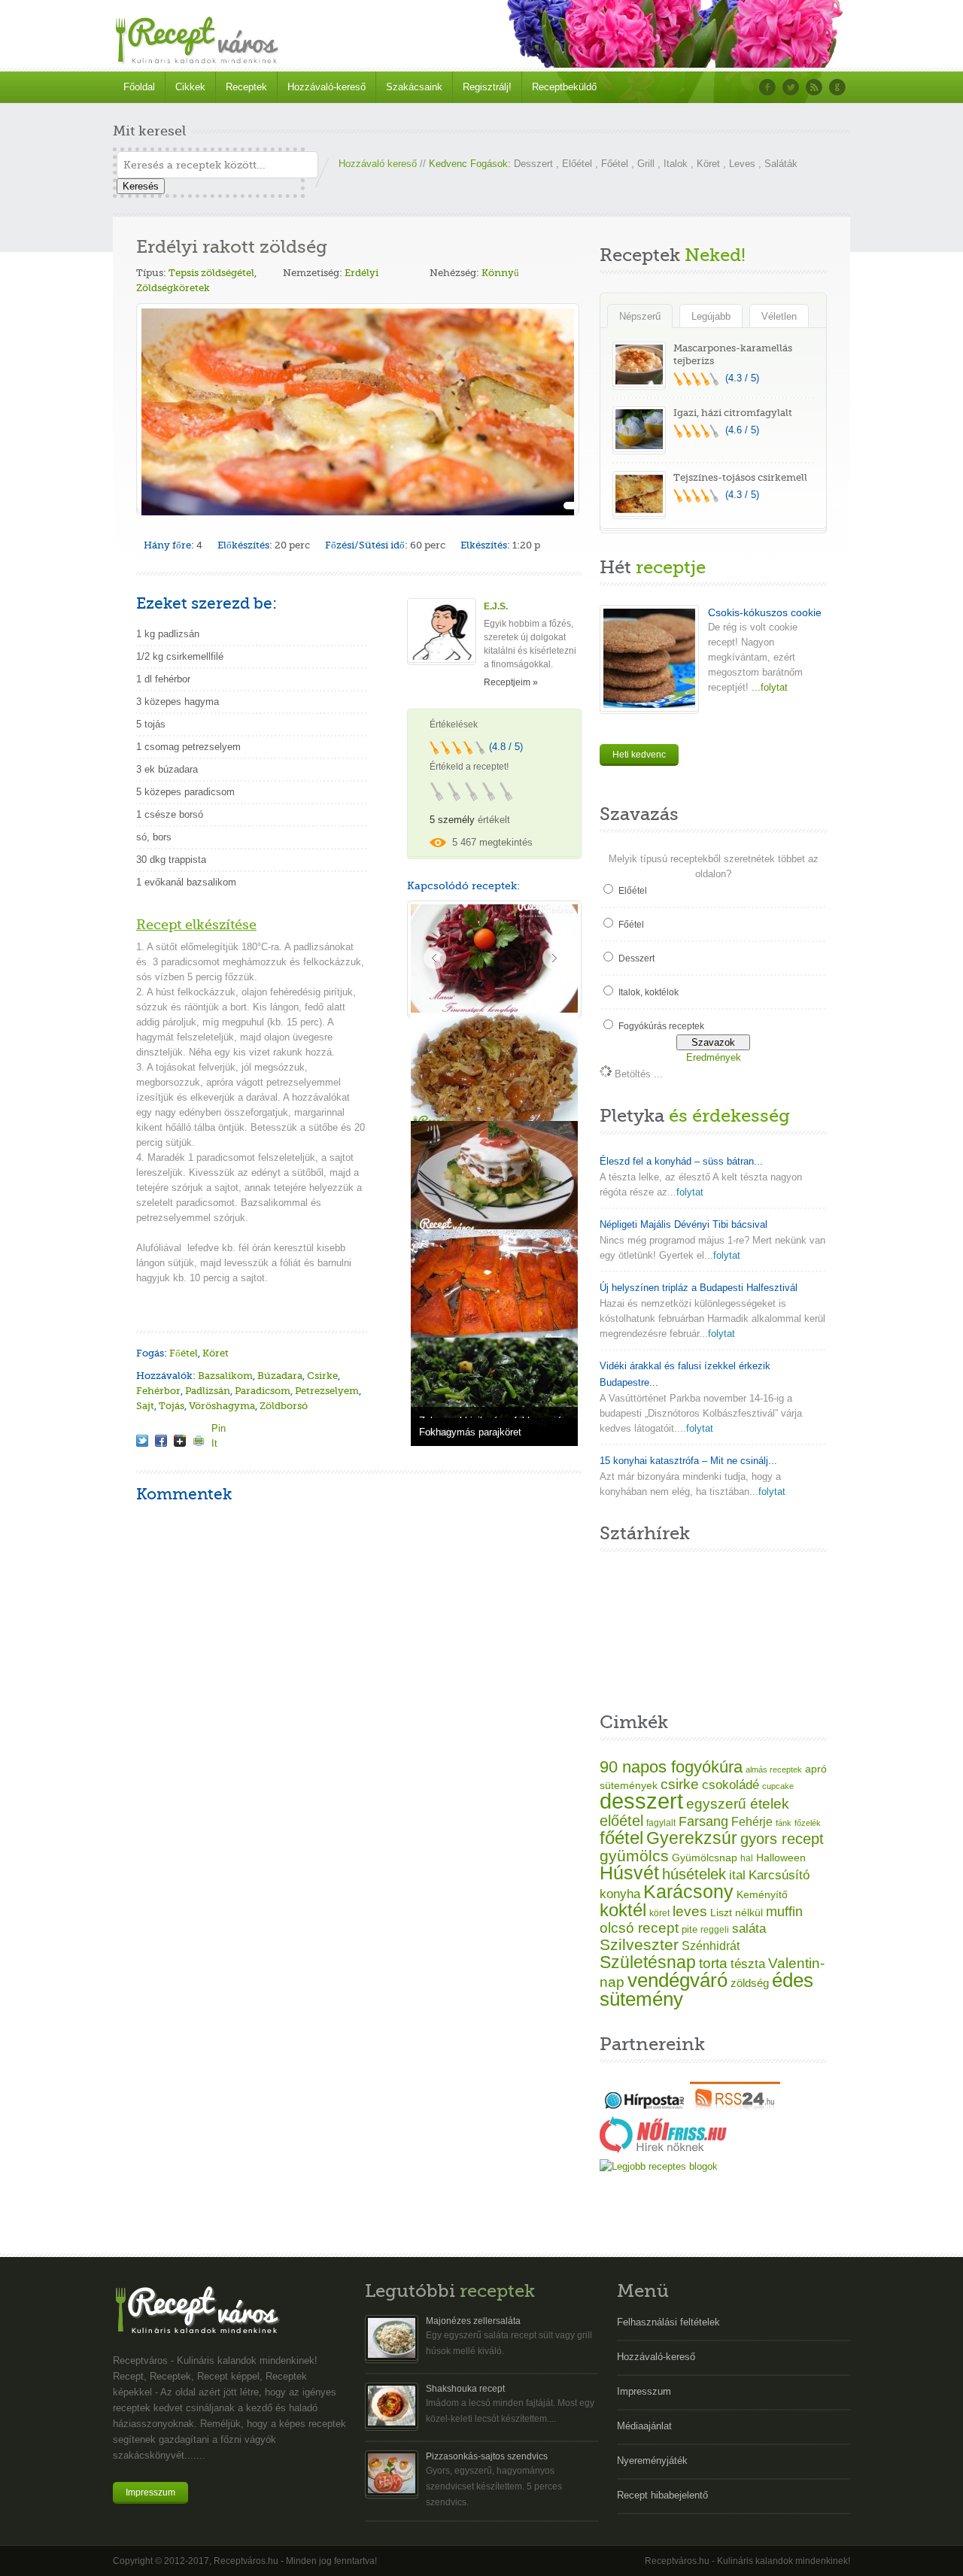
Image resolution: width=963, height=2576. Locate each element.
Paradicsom (263, 1391)
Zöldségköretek (173, 288)
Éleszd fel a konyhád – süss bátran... (681, 1161)
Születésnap (648, 1962)
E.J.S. (496, 606)
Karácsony (688, 1891)
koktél (623, 1910)
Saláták (781, 164)
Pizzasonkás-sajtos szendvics (487, 2456)
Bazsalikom (225, 1376)
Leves (742, 164)
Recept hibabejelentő (662, 2495)
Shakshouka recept (465, 2389)
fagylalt (661, 1823)
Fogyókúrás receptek (661, 1026)
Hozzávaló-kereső (327, 87)
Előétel (577, 164)
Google (837, 87)
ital (737, 1875)
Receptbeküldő (564, 87)
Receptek (246, 87)
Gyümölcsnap (705, 1858)
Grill (646, 164)
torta (713, 1963)
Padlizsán (208, 1391)
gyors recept (782, 1839)
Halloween (781, 1858)
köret (659, 1913)
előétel (621, 1821)
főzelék (808, 1823)
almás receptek (774, 1769)
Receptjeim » (511, 682)
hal (747, 1858)
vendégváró (677, 1980)
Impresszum (150, 2492)
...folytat (768, 687)
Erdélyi (362, 273)
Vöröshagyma (222, 1406)
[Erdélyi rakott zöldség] (142, 1441)
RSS (814, 87)
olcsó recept (639, 1928)
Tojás (172, 1406)
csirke (680, 1784)
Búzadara (280, 1376)
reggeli (715, 1930)
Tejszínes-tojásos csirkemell (740, 477)
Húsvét (629, 1873)
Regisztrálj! (487, 87)
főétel (621, 1838)
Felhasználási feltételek (668, 2322)
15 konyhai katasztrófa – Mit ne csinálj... (688, 1461)
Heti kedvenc (639, 755)
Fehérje (752, 1821)
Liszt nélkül (737, 1912)
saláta (749, 1929)
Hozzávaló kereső (378, 164)
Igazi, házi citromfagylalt (733, 413)
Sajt (145, 1406)
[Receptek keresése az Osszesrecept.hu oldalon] (659, 2166)
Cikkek (190, 87)
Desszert (533, 164)
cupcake (778, 1786)
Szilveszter (639, 1944)
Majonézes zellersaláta (473, 2321)
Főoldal (139, 87)
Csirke (322, 1376)
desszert (641, 1801)
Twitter (791, 87)
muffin (784, 1912)
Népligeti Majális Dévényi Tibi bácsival (684, 1224)
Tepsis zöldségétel (211, 273)
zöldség (750, 1983)
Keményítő (762, 1894)
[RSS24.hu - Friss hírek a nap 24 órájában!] (735, 2108)
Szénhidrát (711, 1946)
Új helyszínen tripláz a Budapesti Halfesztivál (699, 1288)
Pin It (217, 1428)
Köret (708, 164)
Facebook (767, 87)
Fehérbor (158, 1391)
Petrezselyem (327, 1391)
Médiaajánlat (644, 2426)
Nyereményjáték (652, 2461)
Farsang (703, 1821)
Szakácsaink (414, 87)
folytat (690, 1192)
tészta (748, 1964)
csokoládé (731, 1785)
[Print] (199, 1441)
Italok (676, 164)
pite (690, 1929)
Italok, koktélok (649, 992)
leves (690, 1911)
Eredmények (714, 1057)
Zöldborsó (284, 1406)
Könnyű (500, 273)
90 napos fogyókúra (671, 1767)
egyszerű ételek (738, 1804)
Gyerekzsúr (692, 1838)
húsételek (694, 1874)
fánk (784, 1823)
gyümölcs (634, 1856)
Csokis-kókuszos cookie (765, 612)
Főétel (615, 164)
